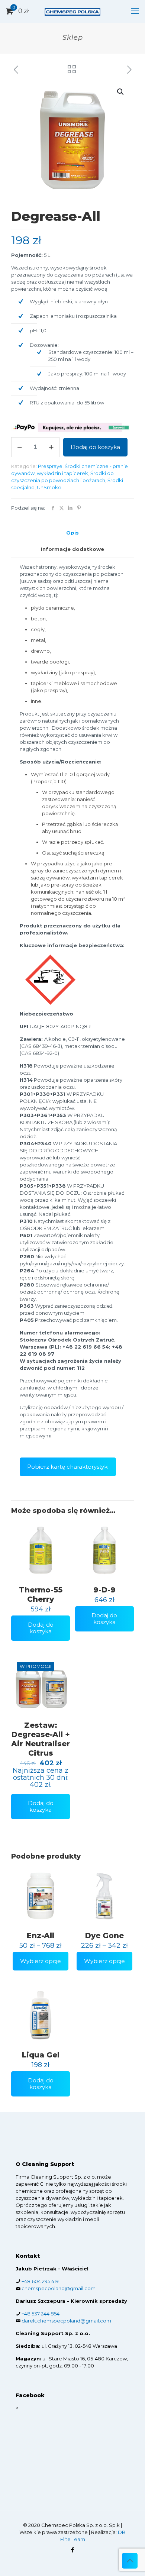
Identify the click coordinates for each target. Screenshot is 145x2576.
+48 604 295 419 (40, 2281)
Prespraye (50, 466)
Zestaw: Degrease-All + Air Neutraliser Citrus (41, 1739)
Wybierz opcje (41, 1961)
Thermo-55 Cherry (41, 1594)
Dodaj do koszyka (95, 447)
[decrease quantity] (20, 447)
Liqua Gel (41, 2055)
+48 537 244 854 (41, 2314)
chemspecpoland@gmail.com (59, 2288)
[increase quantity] (51, 447)
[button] (121, 92)
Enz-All (41, 1936)
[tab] (72, 533)
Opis (72, 533)
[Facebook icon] (73, 2550)
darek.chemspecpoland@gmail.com (66, 2321)
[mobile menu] (135, 11)
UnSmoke (49, 487)
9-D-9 (104, 1590)
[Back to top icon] (130, 2561)
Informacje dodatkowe (72, 549)
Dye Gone (104, 1936)
